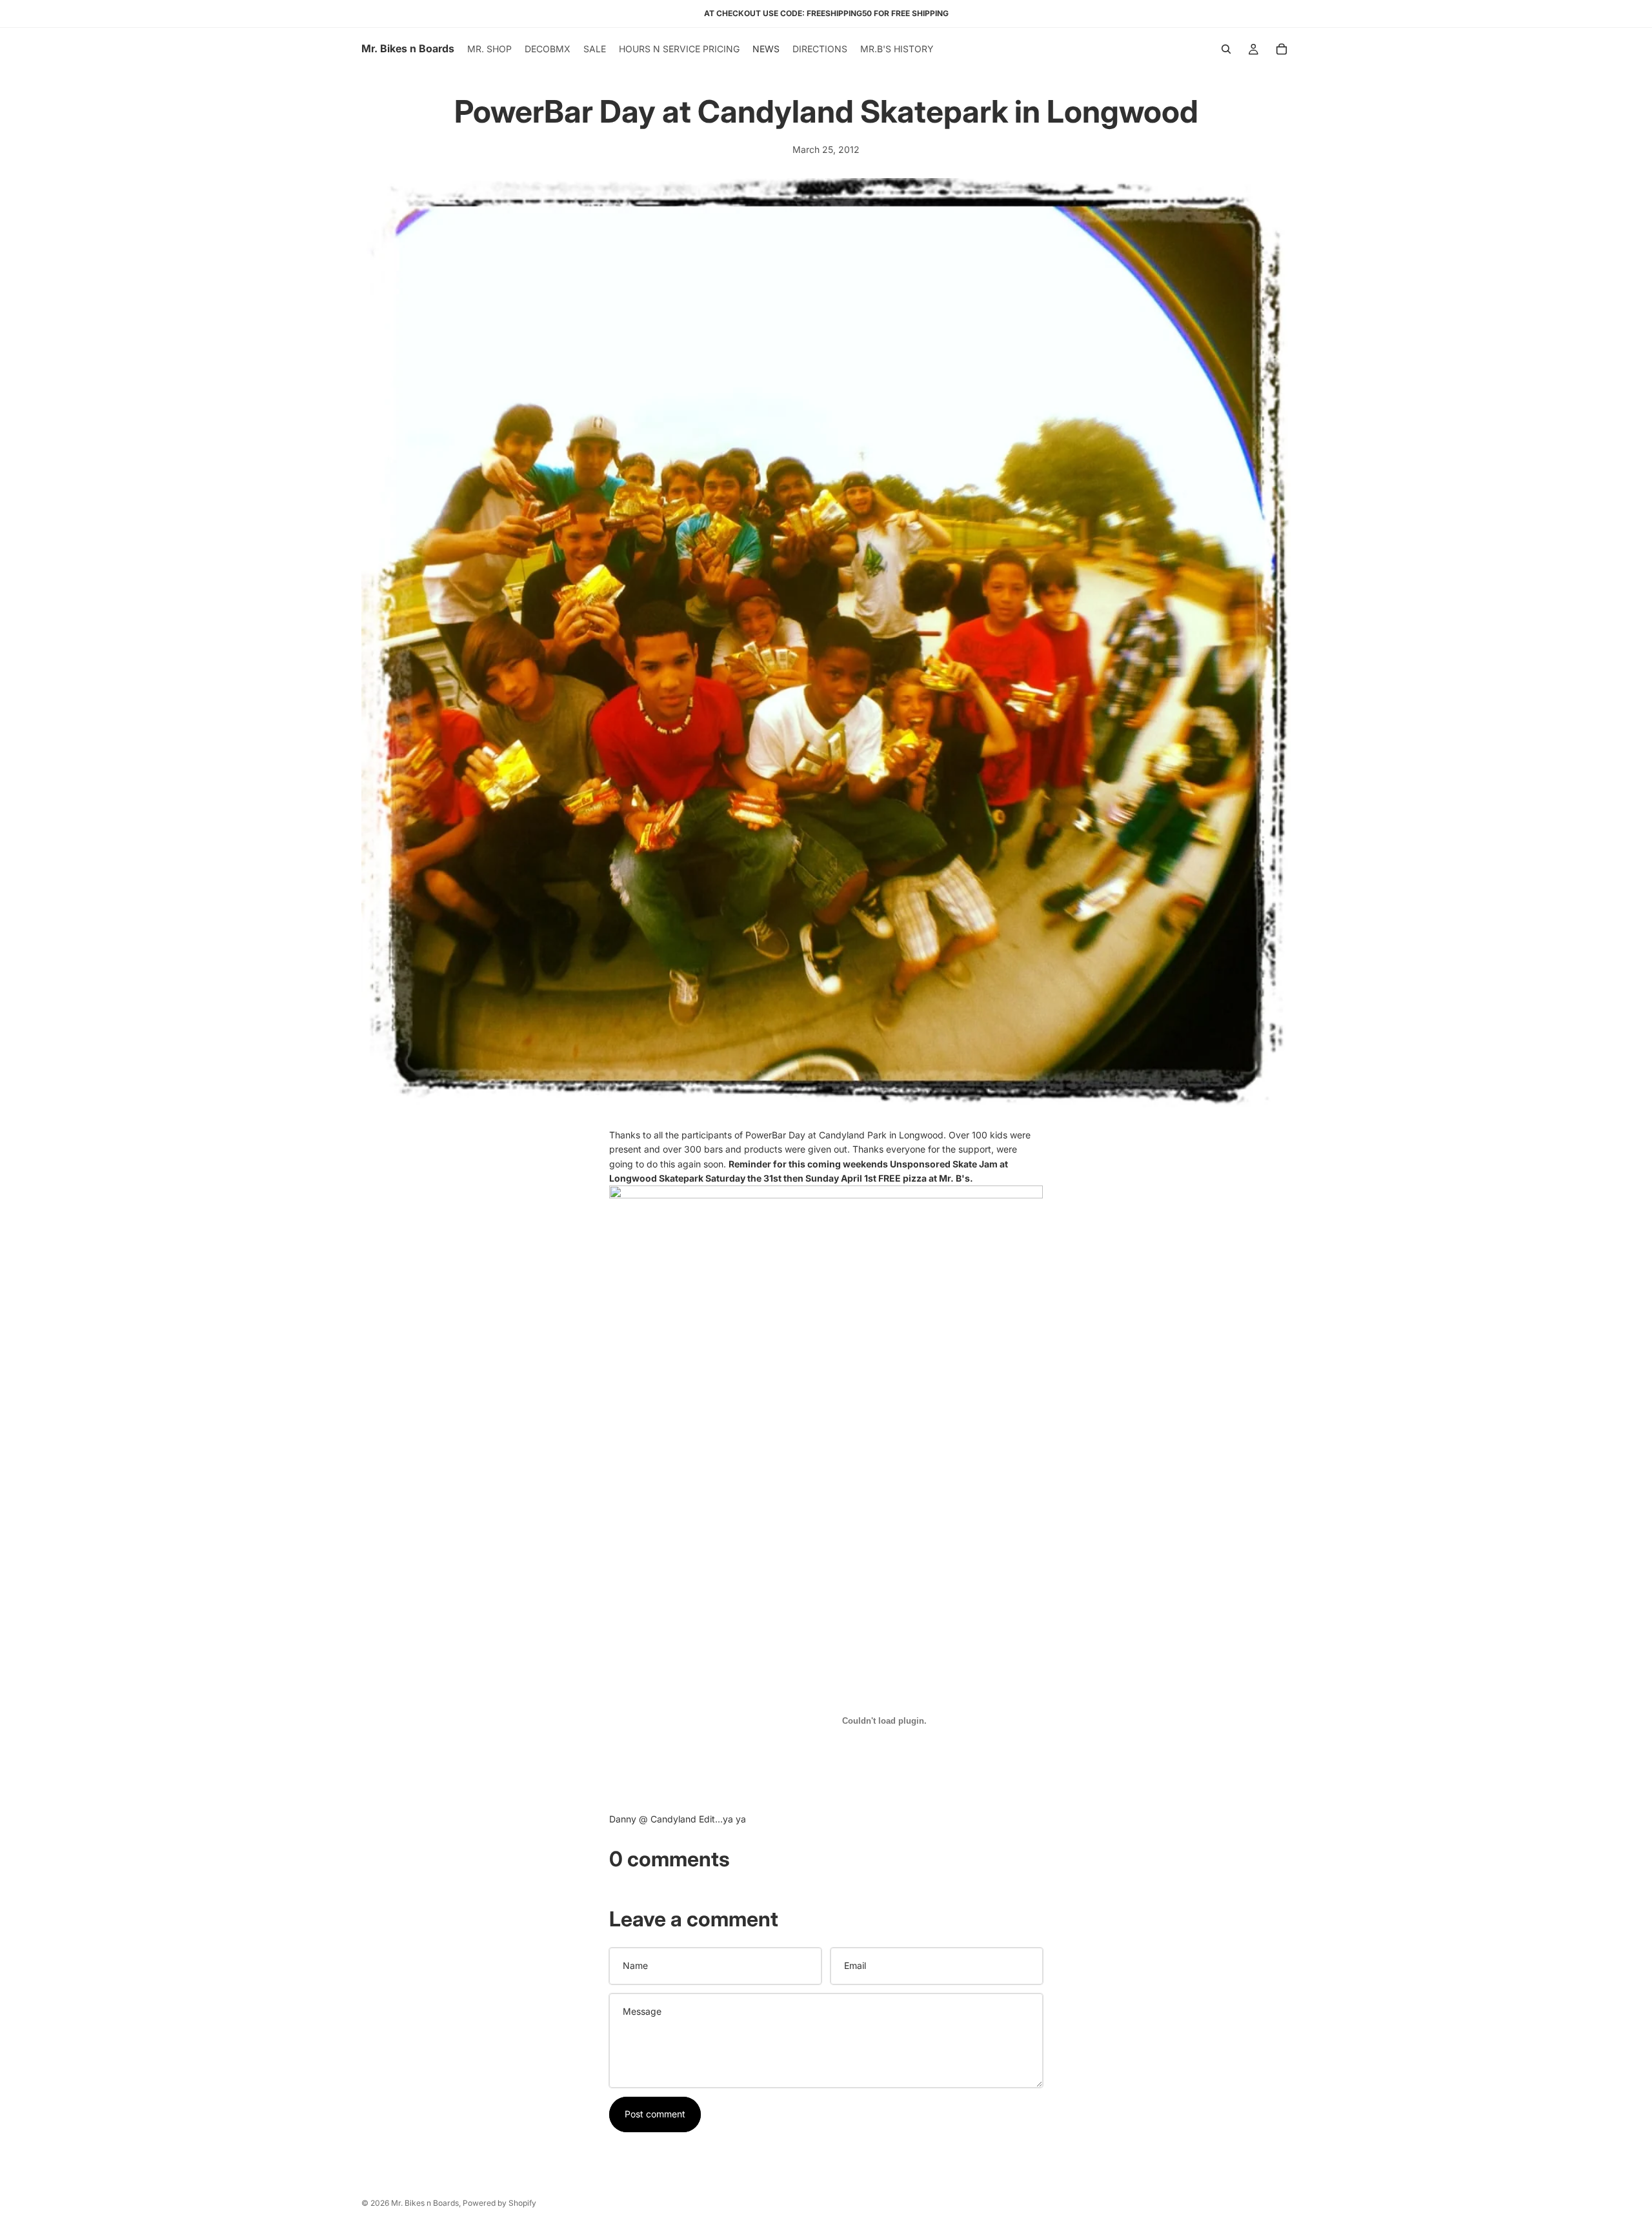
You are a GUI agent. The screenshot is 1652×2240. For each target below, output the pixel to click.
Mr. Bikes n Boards (425, 2203)
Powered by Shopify (499, 2203)
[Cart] (1282, 49)
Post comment (655, 2114)
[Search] (1226, 49)
